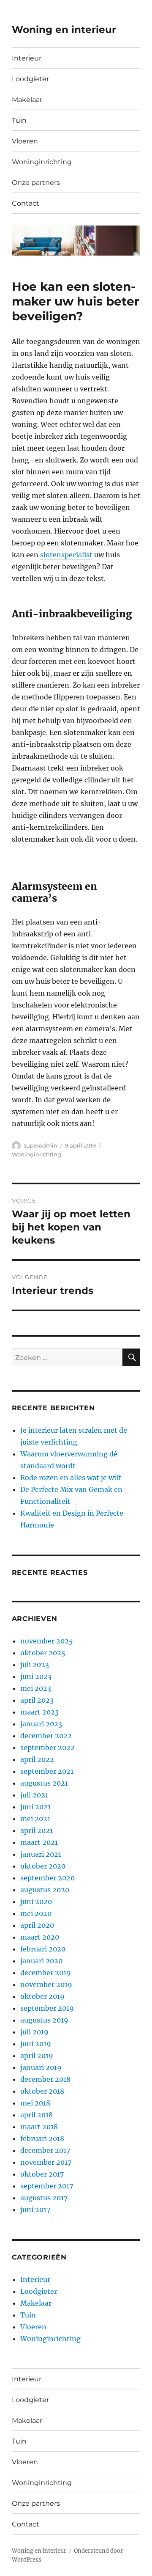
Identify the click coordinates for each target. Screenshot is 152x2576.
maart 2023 (39, 1712)
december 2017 (45, 2150)
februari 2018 (42, 2138)
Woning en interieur (64, 30)
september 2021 (47, 1771)
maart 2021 (39, 1842)
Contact (26, 203)
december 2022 (46, 1736)
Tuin (19, 120)
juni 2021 (35, 1807)
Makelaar (27, 100)
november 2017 (46, 2162)
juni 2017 (35, 2210)
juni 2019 (36, 2044)
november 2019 (46, 1984)
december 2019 (46, 1973)
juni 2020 (36, 1902)
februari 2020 (43, 1949)
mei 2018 (35, 2103)
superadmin (41, 1145)
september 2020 (47, 1878)
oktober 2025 (43, 1653)
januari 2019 (41, 2067)
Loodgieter (30, 79)
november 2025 (47, 1641)
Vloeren (25, 141)
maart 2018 (39, 2127)
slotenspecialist (66, 555)
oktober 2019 (42, 1996)
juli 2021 (34, 1795)
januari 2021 (41, 1854)
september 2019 (47, 2008)
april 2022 (37, 1759)
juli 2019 (34, 2032)
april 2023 (37, 1700)
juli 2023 (35, 1665)
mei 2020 (36, 1913)
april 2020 (37, 1925)
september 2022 (47, 1748)
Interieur (27, 58)
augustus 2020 (45, 1890)
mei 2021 (35, 1819)
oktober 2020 (43, 1866)
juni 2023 (36, 1676)
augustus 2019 (44, 2020)
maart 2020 (40, 1937)
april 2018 (37, 2115)
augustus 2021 (44, 1783)
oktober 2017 (42, 2174)
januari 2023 (41, 1724)
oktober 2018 (42, 2091)
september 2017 (47, 2186)
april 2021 (37, 1830)
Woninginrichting (42, 162)
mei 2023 (36, 1688)
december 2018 (45, 2079)
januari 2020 (41, 1961)
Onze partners (36, 183)
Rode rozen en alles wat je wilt (71, 1478)
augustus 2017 (44, 2198)
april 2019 (37, 2056)
